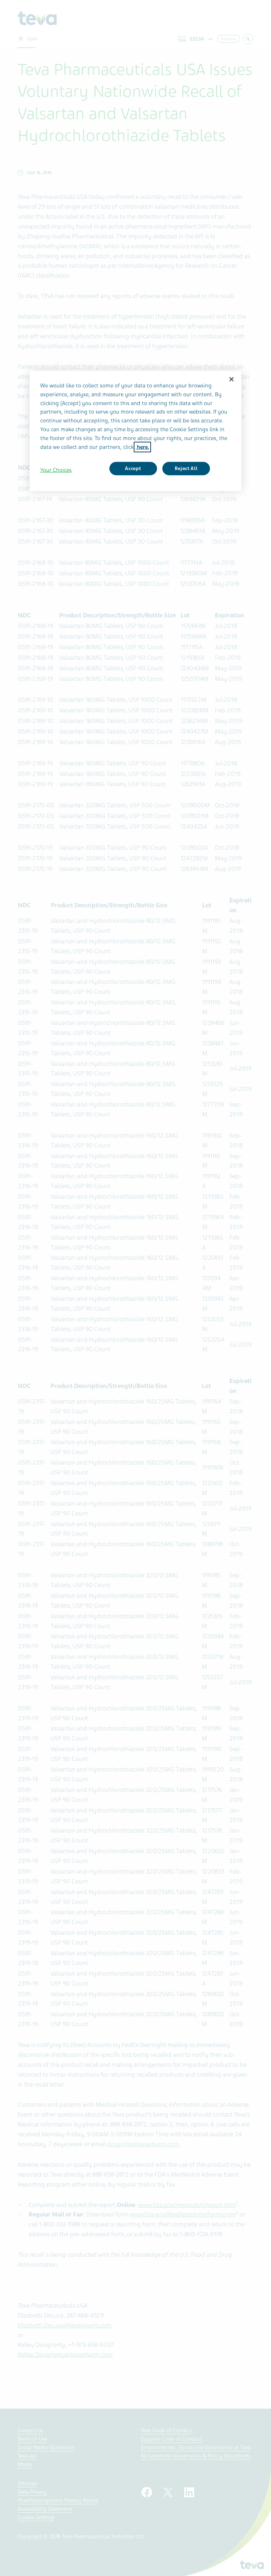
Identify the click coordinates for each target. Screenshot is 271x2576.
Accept (133, 468)
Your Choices (56, 470)
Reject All (186, 468)
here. (142, 447)
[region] (135, 431)
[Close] (231, 379)
